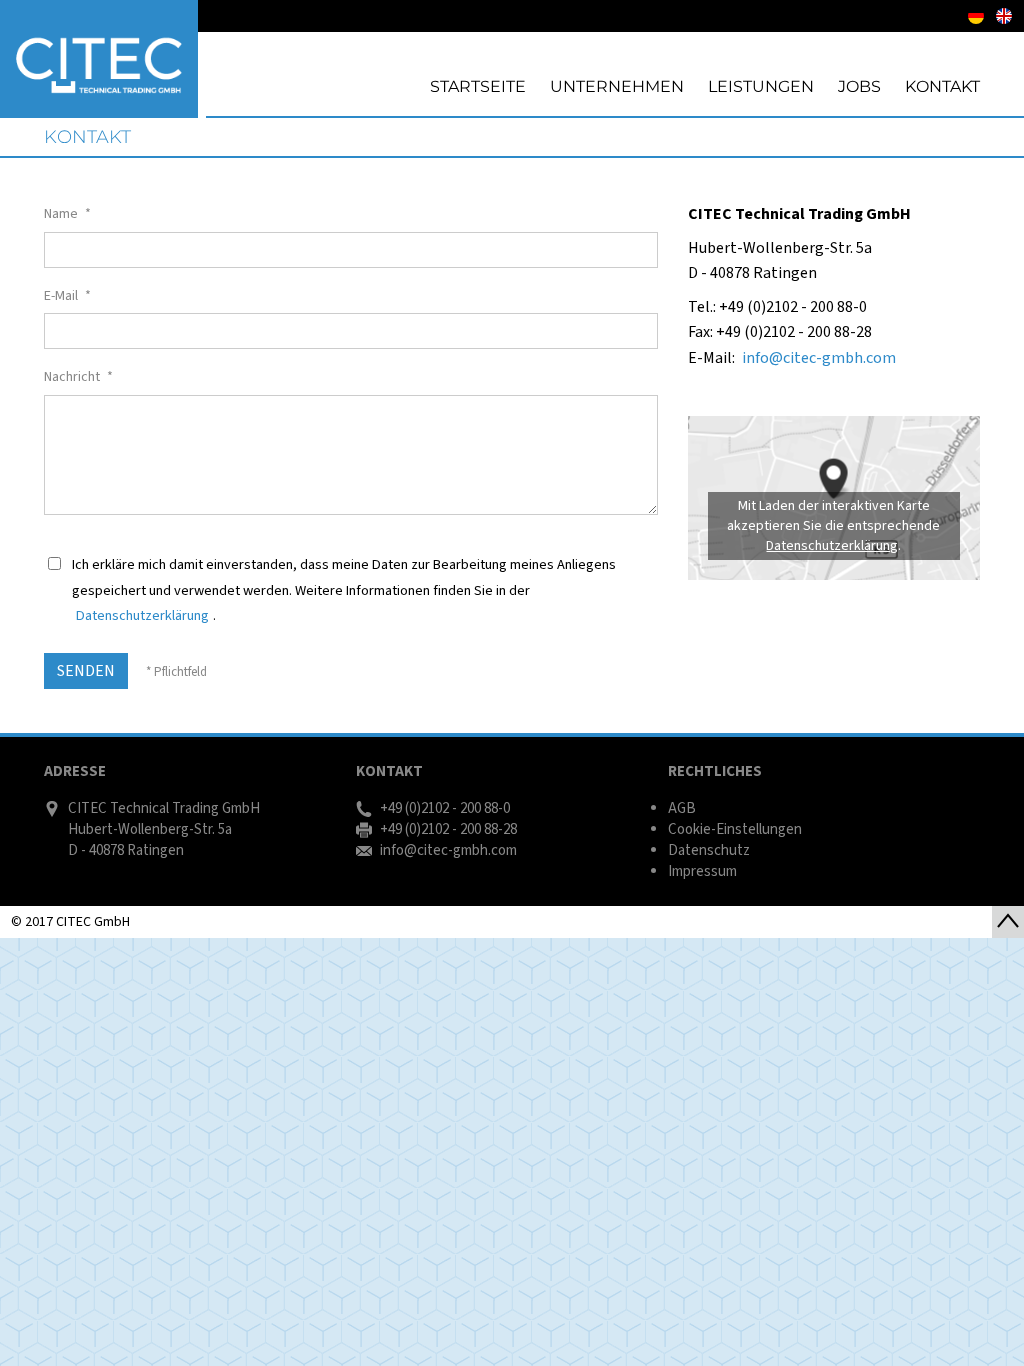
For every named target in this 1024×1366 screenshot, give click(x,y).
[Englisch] (1004, 16)
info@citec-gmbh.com (819, 358)
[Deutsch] (976, 16)
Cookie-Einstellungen (735, 829)
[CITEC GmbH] (99, 59)
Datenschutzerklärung (142, 615)
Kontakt (87, 137)
